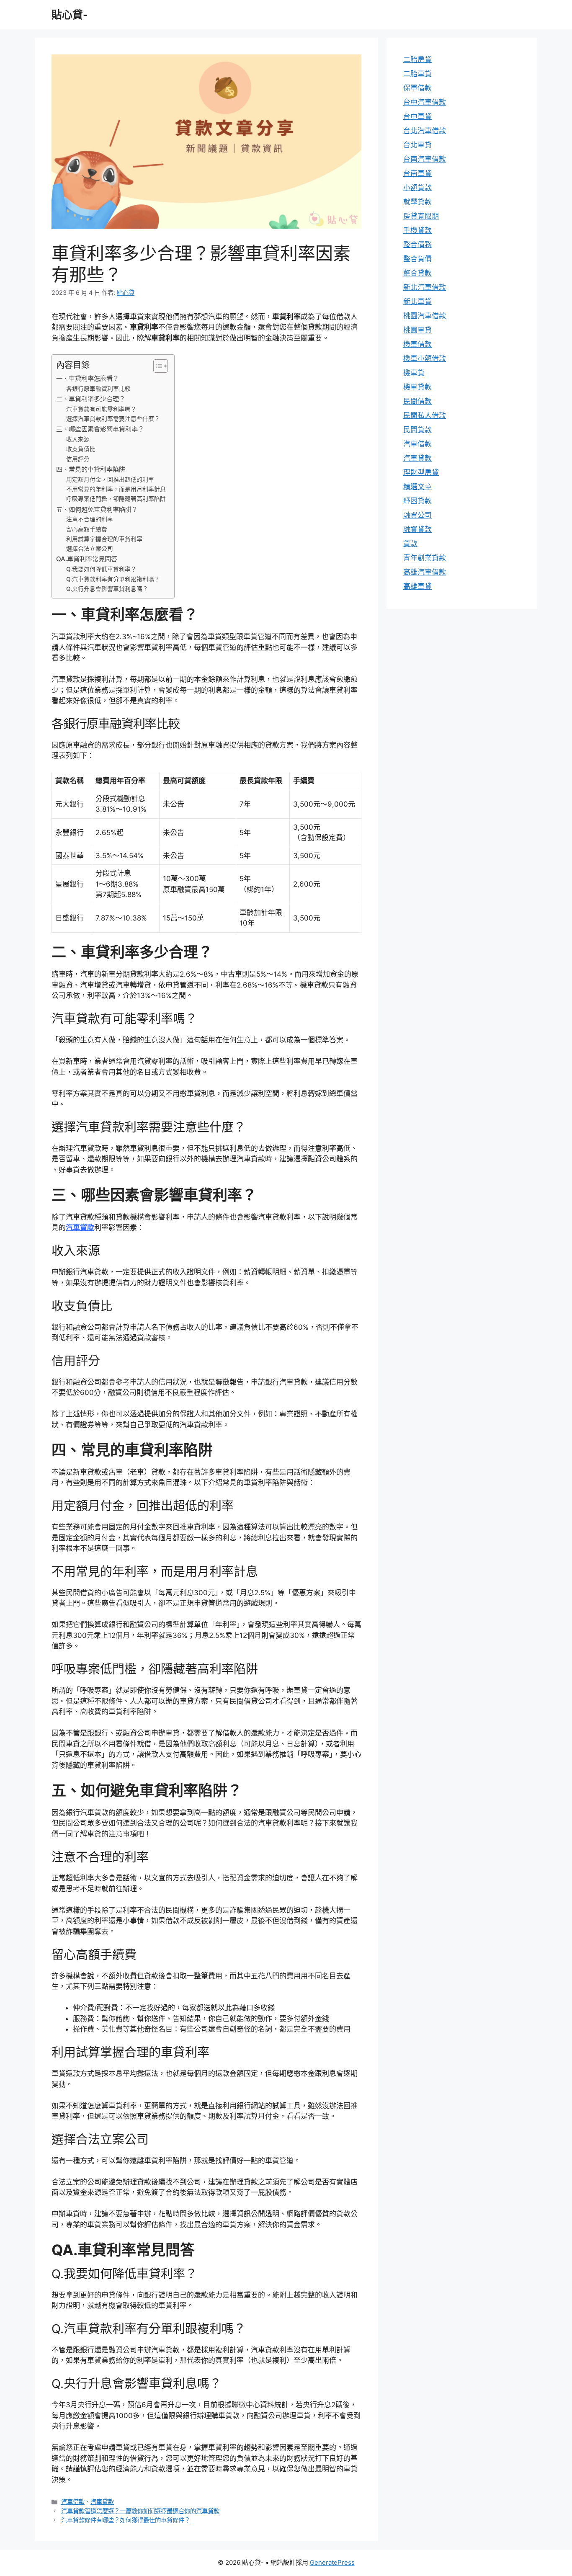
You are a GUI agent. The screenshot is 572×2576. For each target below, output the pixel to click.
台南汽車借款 (425, 159)
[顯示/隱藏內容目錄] (156, 366)
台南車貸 (417, 173)
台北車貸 (417, 145)
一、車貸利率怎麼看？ (88, 378)
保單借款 (417, 88)
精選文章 (417, 487)
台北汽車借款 (425, 131)
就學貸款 (417, 202)
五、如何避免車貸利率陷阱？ (97, 509)
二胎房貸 (417, 59)
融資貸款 (417, 529)
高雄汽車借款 (425, 572)
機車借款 (417, 344)
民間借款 (417, 401)
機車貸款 (417, 387)
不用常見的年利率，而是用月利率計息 (116, 489)
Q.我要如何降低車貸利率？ (101, 569)
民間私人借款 (425, 415)
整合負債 (417, 259)
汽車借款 (73, 2502)
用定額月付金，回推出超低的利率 (110, 480)
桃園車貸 (417, 330)
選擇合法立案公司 (90, 549)
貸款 (410, 544)
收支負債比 (81, 449)
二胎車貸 (417, 74)
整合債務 (417, 245)
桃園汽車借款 (425, 316)
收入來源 (78, 439)
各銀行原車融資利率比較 (98, 389)
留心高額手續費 (87, 529)
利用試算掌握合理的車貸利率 (104, 539)
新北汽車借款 (425, 287)
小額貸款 (417, 188)
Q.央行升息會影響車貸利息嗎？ (107, 589)
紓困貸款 (417, 501)
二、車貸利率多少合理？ (91, 399)
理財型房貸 (421, 472)
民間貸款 (417, 430)
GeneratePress (332, 2562)
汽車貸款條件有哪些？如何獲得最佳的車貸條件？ (126, 2520)
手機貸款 (417, 230)
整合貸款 (417, 273)
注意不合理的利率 (90, 519)
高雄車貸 (417, 586)
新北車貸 (417, 302)
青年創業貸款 (425, 558)
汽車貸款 (80, 1227)
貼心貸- (70, 15)
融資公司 (417, 515)
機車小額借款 (425, 358)
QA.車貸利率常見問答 (87, 559)
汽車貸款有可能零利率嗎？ (101, 409)
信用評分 (78, 459)
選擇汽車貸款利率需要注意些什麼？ (113, 419)
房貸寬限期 (421, 216)
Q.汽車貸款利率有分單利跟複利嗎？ (113, 579)
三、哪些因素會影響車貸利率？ (100, 429)
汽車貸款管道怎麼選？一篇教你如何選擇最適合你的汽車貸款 (140, 2511)
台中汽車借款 (425, 102)
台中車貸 (417, 116)
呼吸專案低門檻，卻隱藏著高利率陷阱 (116, 499)
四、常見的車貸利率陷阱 (91, 469)
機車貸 (414, 373)
